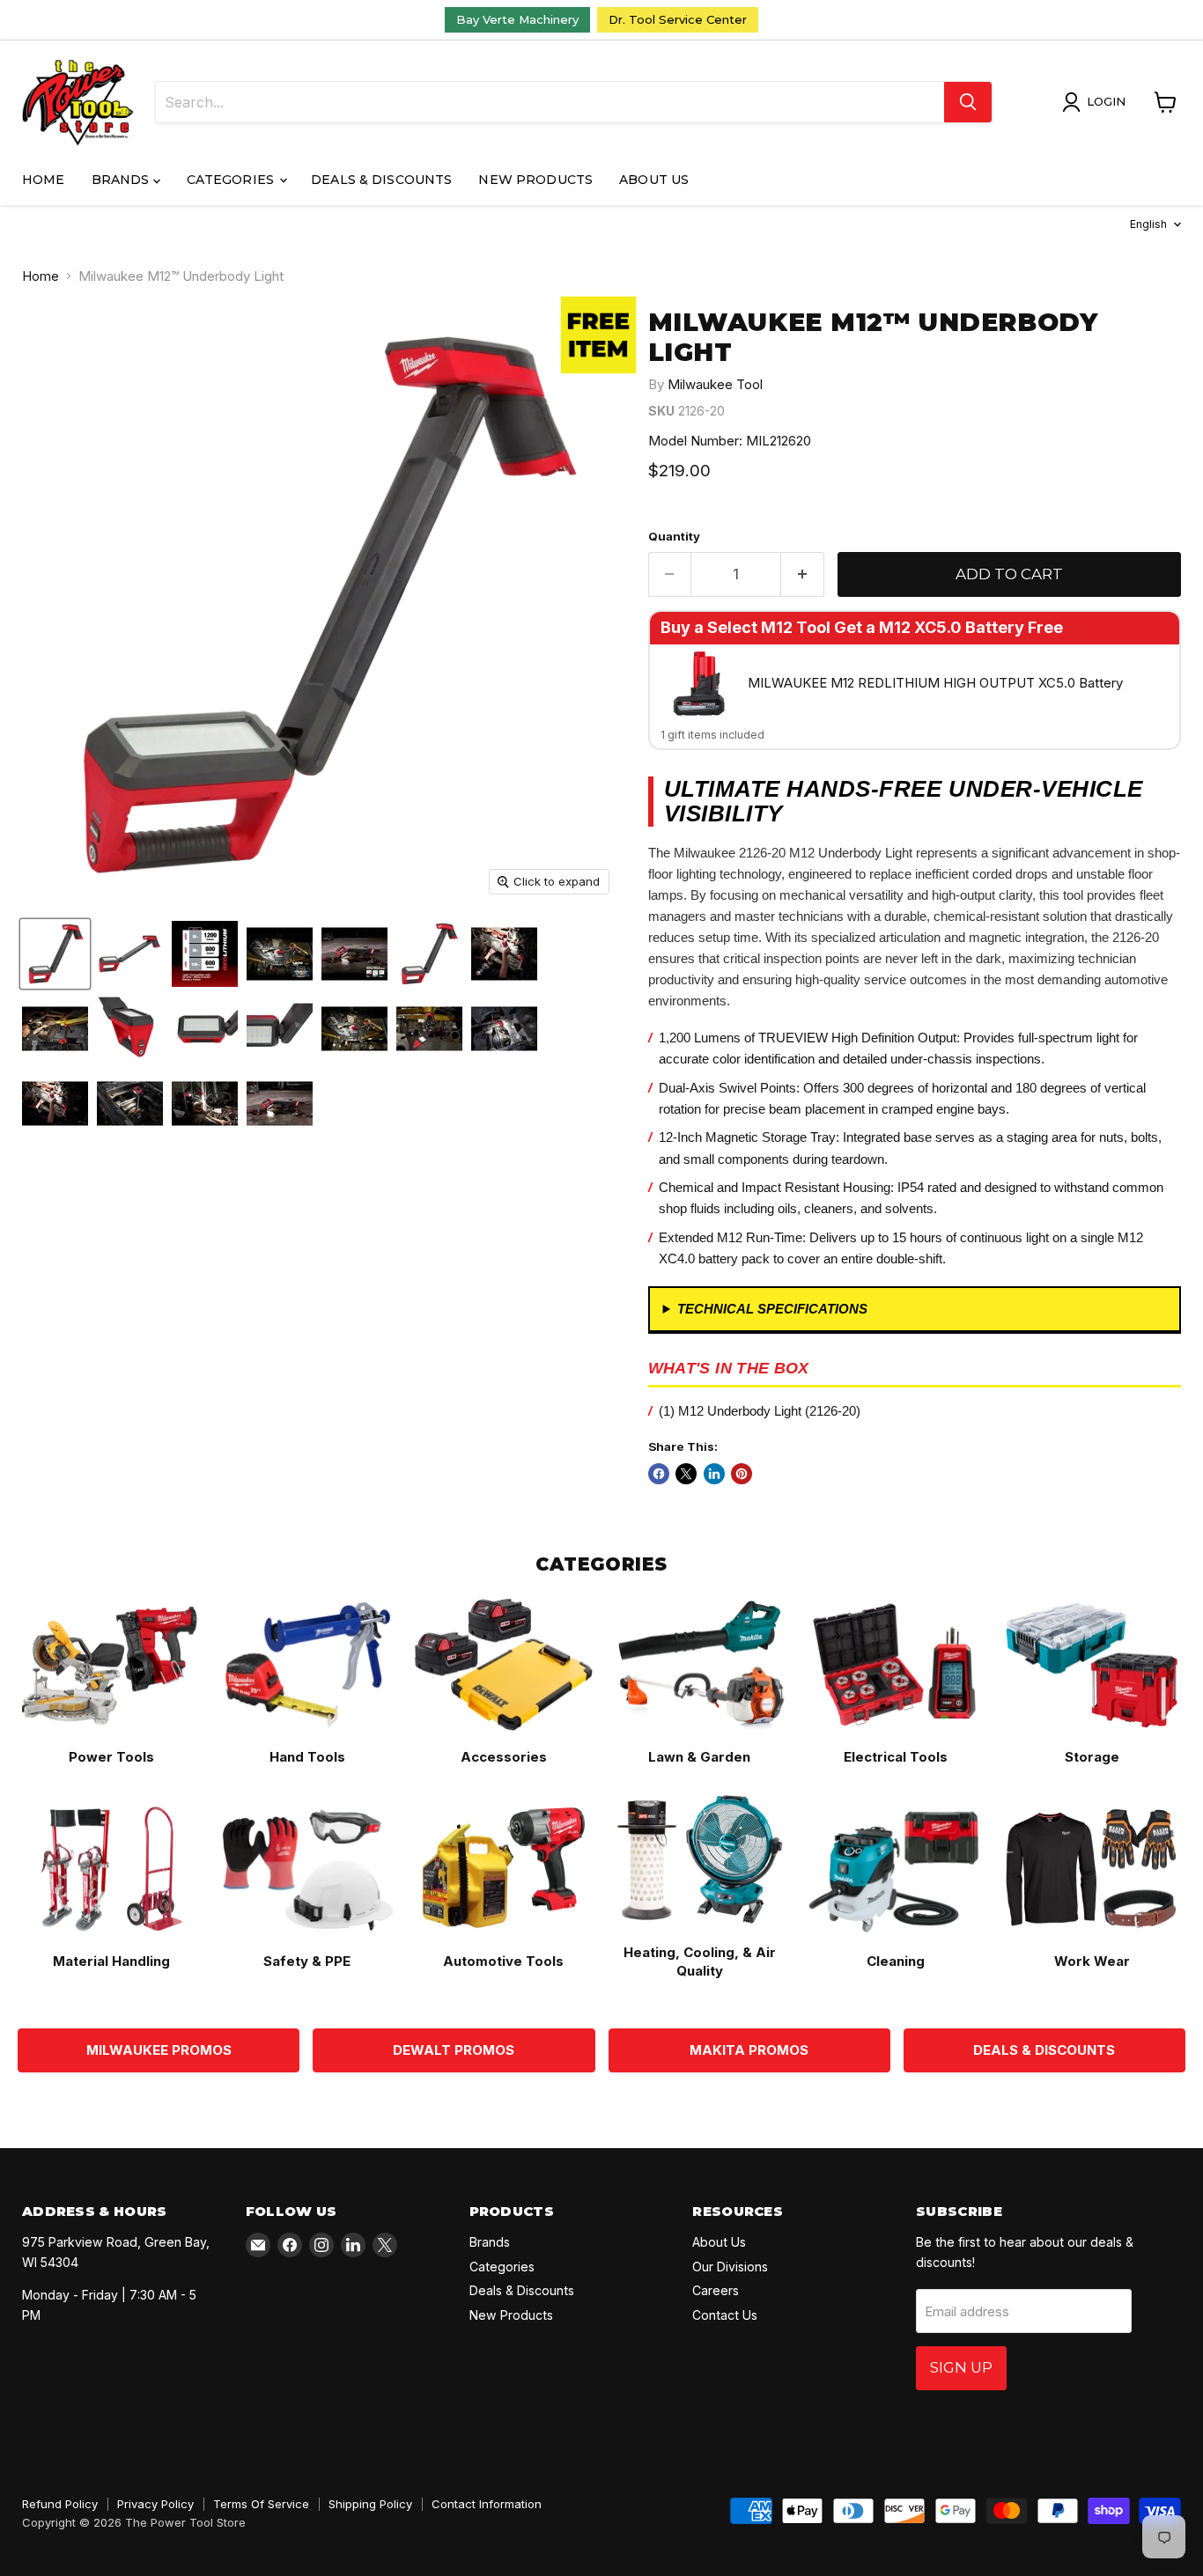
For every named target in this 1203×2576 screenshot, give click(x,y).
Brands (122, 180)
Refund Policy (60, 2504)
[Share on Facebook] (659, 1474)
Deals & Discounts (381, 180)
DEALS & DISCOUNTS (1044, 2050)
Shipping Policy (370, 2504)
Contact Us (725, 2315)
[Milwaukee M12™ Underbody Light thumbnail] (55, 954)
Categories (232, 180)
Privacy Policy (155, 2504)
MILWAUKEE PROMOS (159, 2050)
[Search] (968, 102)
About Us (654, 180)
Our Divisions (730, 2267)
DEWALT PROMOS (454, 2050)
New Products (535, 180)
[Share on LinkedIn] (714, 1474)
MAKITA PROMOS (749, 2050)
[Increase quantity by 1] (803, 574)
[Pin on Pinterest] (742, 1474)
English (1148, 224)
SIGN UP (961, 2367)
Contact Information (487, 2504)
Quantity (674, 537)
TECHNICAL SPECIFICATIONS (772, 1309)
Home (44, 180)
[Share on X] (686, 1474)
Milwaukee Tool (715, 384)
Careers (716, 2290)
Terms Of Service (261, 2504)
